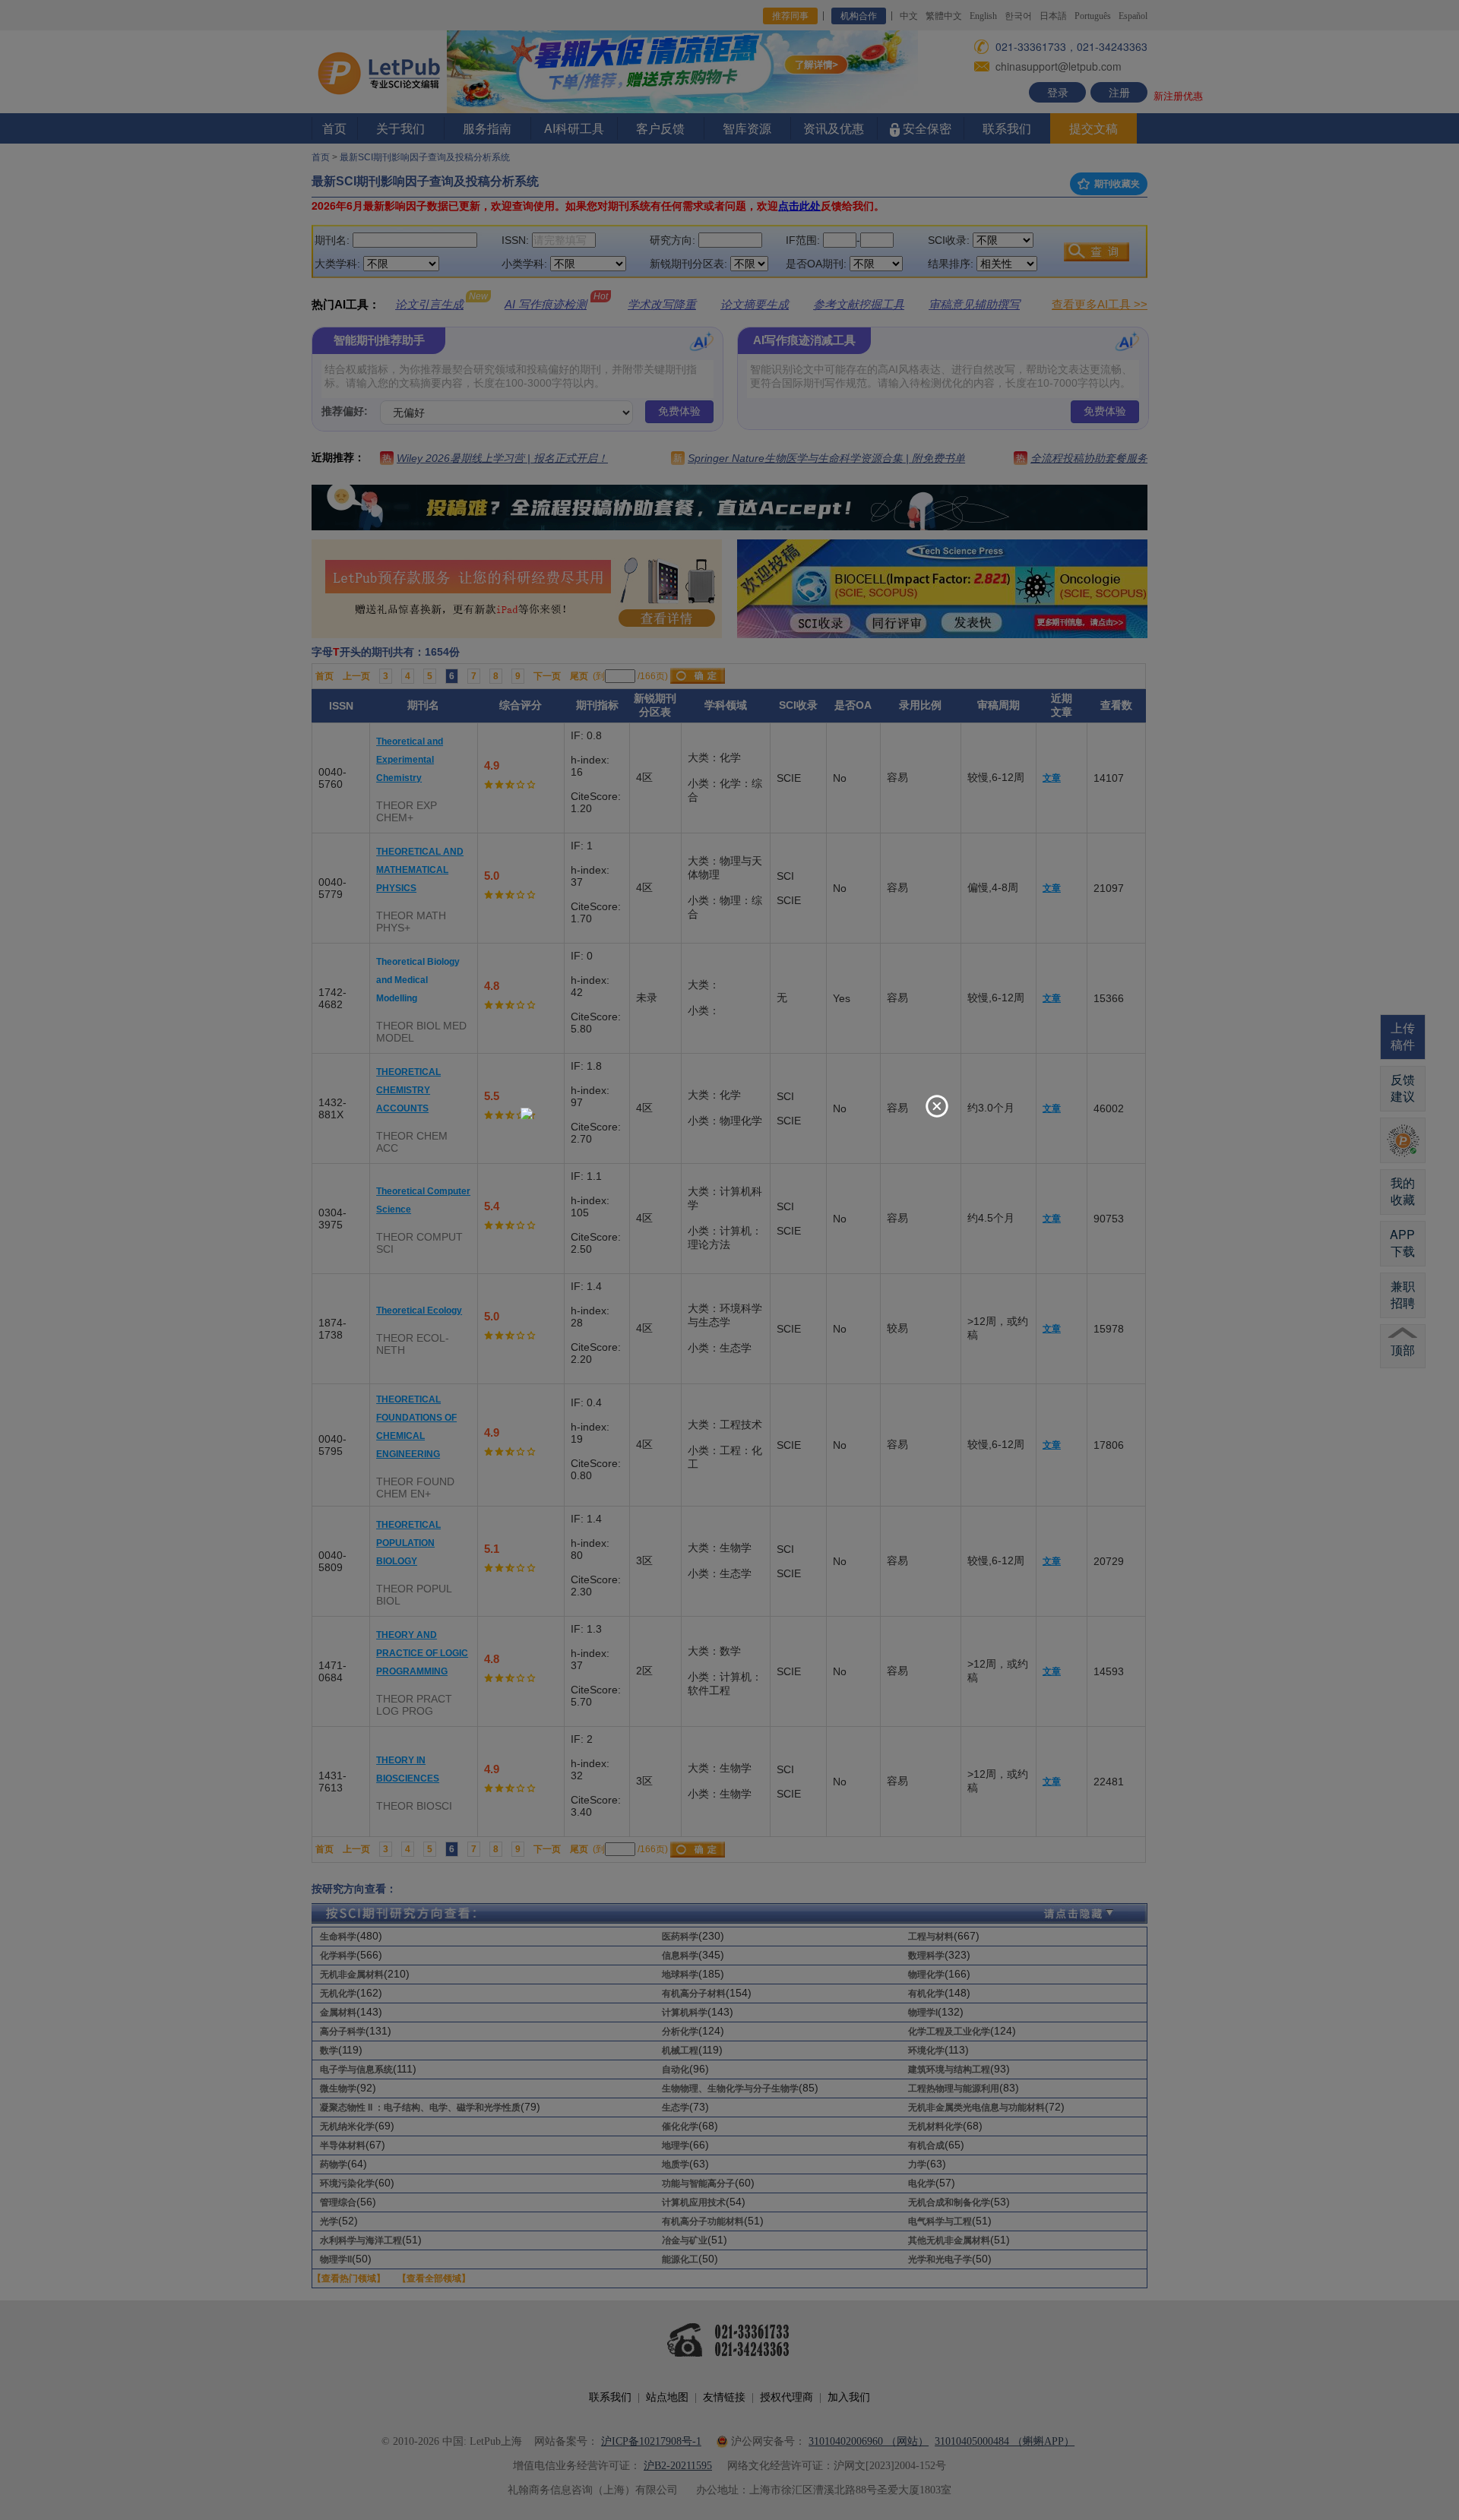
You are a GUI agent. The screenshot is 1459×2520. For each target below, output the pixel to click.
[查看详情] (527, 1112)
